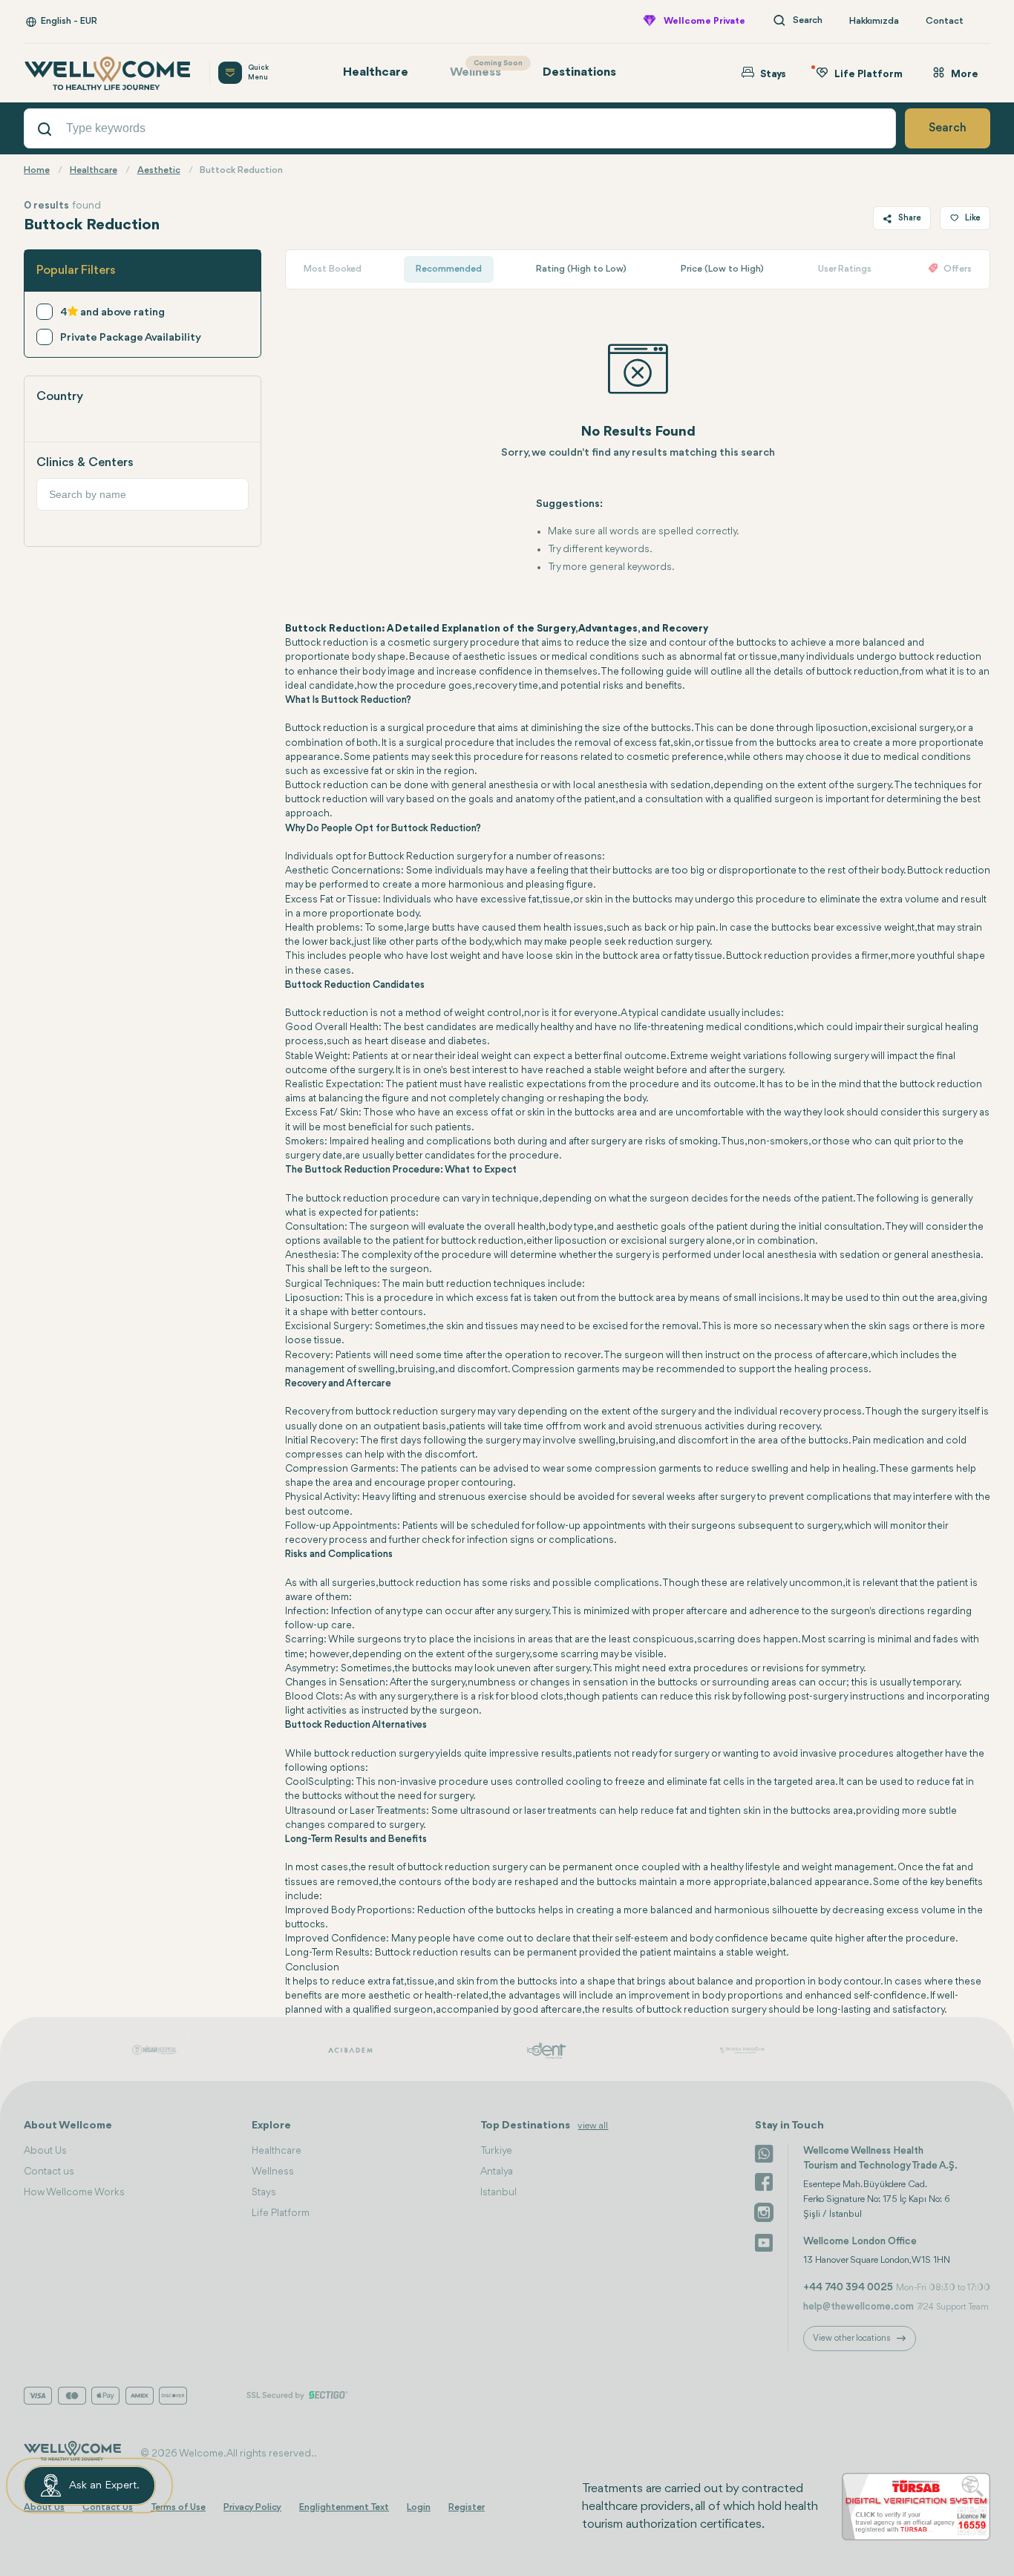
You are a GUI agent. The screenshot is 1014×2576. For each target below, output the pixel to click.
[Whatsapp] (764, 2152)
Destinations (579, 72)
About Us (45, 2151)
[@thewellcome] (764, 2241)
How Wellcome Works (74, 2192)
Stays (264, 2192)
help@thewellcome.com (858, 2307)
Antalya (497, 2172)
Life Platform (281, 2213)
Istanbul (498, 2192)
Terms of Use (178, 2507)
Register (467, 2507)
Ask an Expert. (104, 2486)
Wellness (483, 69)
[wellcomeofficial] (764, 2182)
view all (593, 2126)
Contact (945, 21)
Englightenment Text (344, 2507)
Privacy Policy (252, 2507)
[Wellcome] (108, 73)
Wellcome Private (704, 21)
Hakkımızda (874, 21)
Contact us (49, 2172)
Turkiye (496, 2151)
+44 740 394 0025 (848, 2287)
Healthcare (376, 72)
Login (419, 2507)
